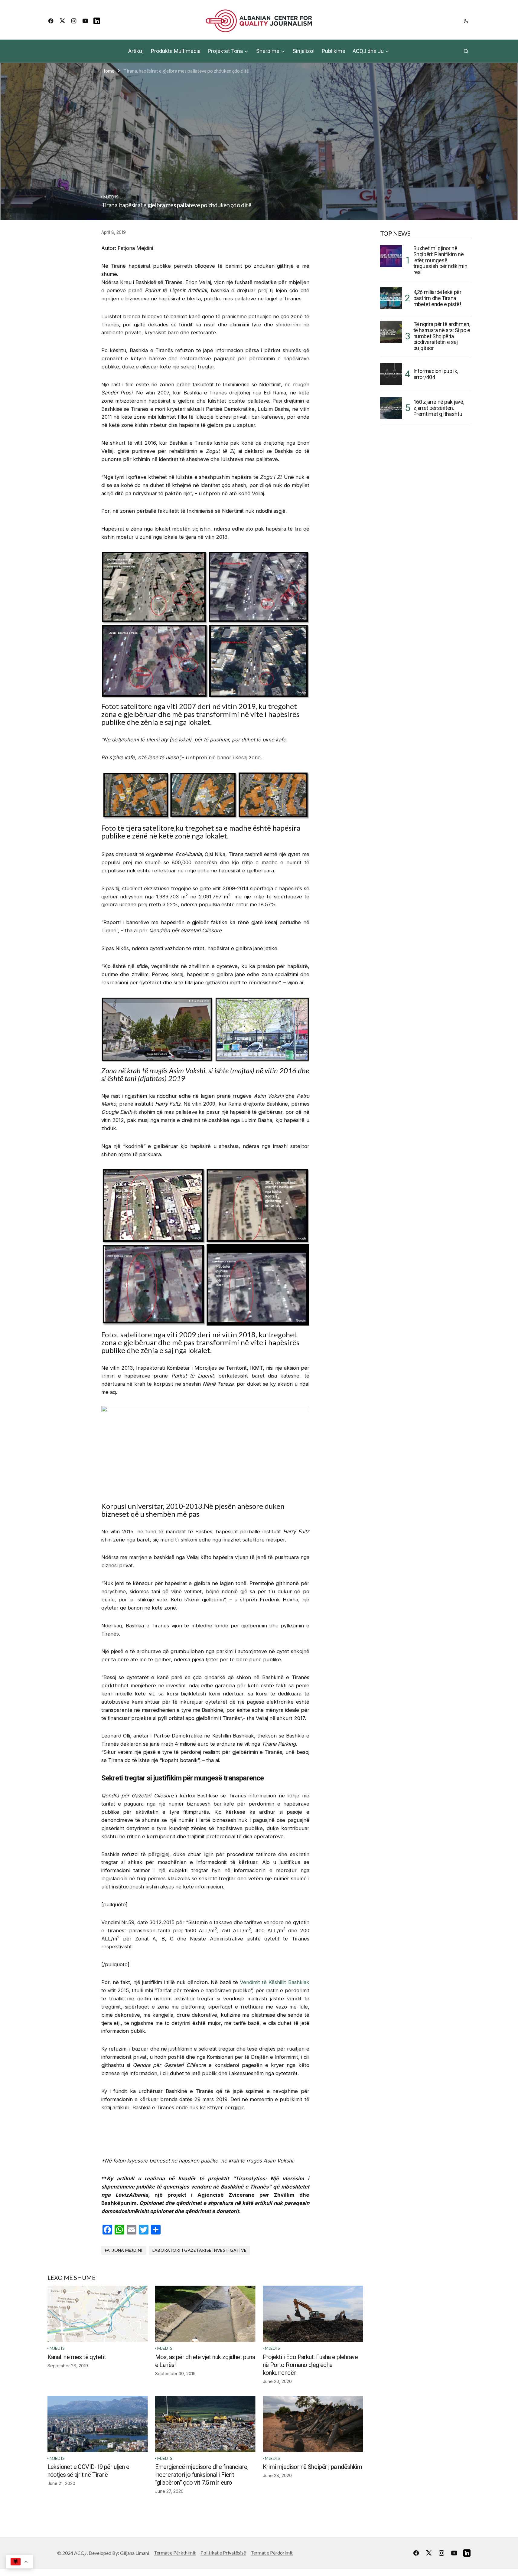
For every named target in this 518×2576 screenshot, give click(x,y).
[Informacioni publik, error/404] (391, 374)
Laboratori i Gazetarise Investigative (199, 2250)
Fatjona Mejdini (124, 2250)
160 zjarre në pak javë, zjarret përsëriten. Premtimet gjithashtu (439, 408)
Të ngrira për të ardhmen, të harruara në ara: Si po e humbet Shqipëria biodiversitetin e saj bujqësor (442, 336)
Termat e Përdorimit (272, 2553)
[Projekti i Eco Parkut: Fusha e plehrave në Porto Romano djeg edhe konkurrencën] (313, 2314)
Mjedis (111, 197)
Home (108, 71)
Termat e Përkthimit (175, 2553)
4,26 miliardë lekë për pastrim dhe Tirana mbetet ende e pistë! (437, 298)
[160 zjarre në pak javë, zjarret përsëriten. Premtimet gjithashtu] (391, 408)
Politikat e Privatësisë (223, 2553)
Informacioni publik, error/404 (436, 374)
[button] (466, 21)
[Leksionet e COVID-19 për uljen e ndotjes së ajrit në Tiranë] (98, 2424)
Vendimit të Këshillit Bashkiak (274, 1982)
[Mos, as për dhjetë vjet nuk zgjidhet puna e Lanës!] (205, 2314)
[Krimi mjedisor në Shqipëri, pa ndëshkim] (313, 2424)
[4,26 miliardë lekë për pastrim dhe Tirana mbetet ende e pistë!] (391, 298)
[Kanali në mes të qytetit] (98, 2314)
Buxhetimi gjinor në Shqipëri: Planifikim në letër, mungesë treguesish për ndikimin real (440, 260)
